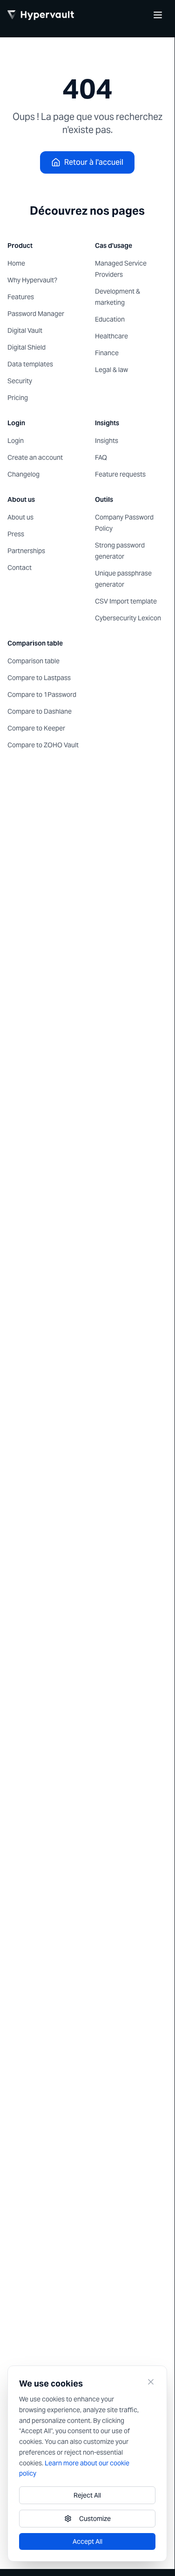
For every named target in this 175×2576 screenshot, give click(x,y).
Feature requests (120, 474)
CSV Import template (126, 601)
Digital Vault (25, 330)
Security (20, 381)
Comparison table (34, 661)
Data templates (30, 364)
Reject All (87, 2495)
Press (16, 534)
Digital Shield (27, 347)
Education (110, 319)
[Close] (151, 2382)
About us (20, 517)
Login (16, 441)
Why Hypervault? (32, 280)
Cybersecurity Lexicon (128, 618)
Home (16, 263)
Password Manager (36, 314)
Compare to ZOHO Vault (43, 745)
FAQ (101, 457)
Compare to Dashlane (40, 711)
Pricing (18, 398)
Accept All (87, 2541)
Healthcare (111, 336)
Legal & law (111, 370)
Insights (107, 441)
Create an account (35, 457)
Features (21, 297)
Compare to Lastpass (39, 678)
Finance (107, 353)
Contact (20, 568)
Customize (95, 2519)
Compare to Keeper (36, 728)
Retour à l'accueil (94, 162)
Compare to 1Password (42, 695)
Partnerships (26, 551)
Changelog (24, 474)
